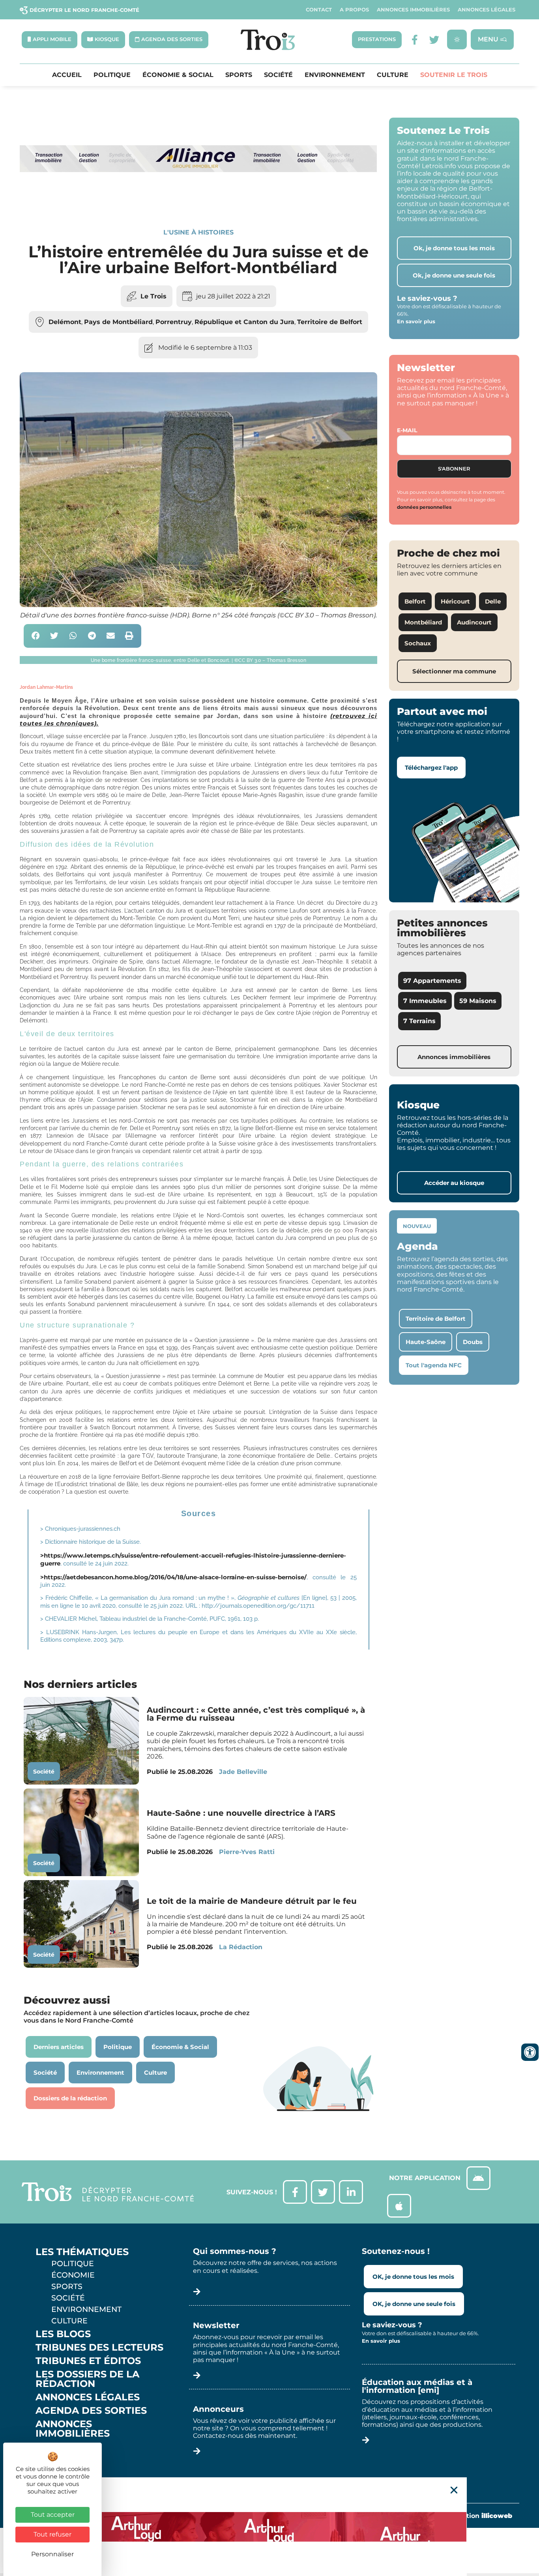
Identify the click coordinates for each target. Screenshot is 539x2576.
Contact (319, 10)
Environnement (335, 75)
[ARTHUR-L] (269, 2527)
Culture (393, 75)
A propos (354, 10)
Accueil (67, 75)
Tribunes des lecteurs (99, 2347)
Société (278, 75)
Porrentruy (174, 322)
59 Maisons (478, 1001)
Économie (73, 2275)
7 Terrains (419, 1021)
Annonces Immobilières (413, 10)
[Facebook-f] (415, 40)
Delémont (65, 322)
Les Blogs (63, 2334)
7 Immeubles (425, 1001)
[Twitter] (434, 40)
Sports (239, 75)
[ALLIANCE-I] (198, 201)
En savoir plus (416, 321)
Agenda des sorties (91, 2411)
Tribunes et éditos (88, 2361)
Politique (112, 75)
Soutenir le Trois (454, 75)
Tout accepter (53, 2515)
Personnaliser (52, 2554)
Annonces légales (487, 10)
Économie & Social (178, 75)
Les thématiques (82, 2252)
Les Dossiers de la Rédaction (87, 2379)
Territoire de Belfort (330, 322)
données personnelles (424, 507)
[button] (36, 636)
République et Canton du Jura (244, 322)
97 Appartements (432, 981)
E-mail (407, 430)
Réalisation (477, 2516)
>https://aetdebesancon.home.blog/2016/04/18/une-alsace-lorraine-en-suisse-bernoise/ (173, 1577)
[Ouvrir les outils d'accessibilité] (530, 2052)
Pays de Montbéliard (118, 322)
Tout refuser (52, 2534)
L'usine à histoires (198, 232)
